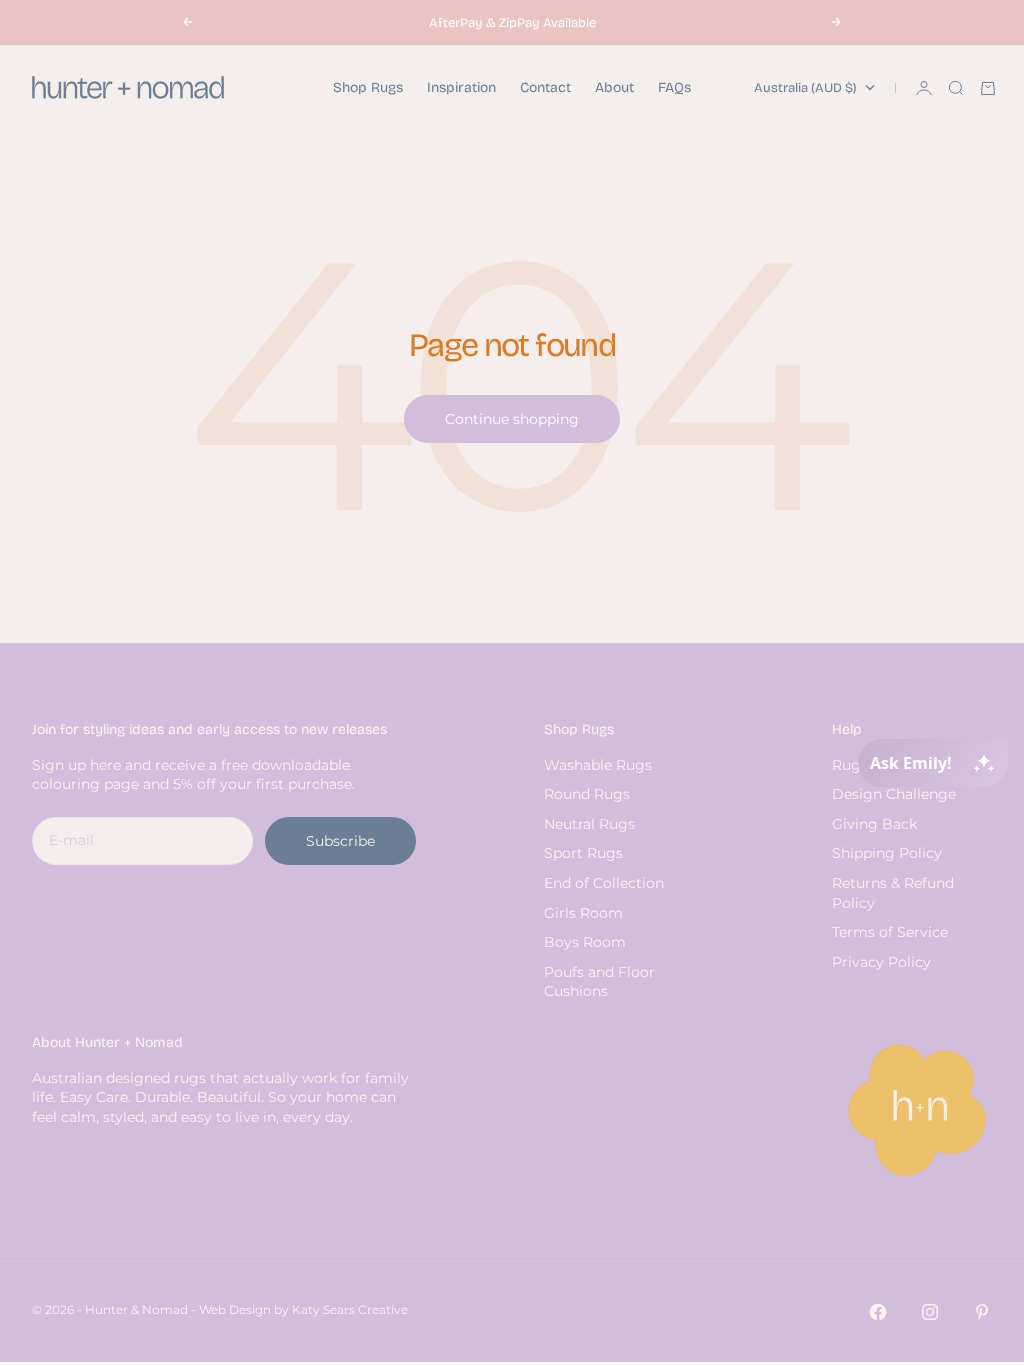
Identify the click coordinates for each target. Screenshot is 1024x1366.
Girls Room (583, 913)
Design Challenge (894, 794)
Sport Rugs (583, 853)
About (614, 87)
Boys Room (585, 942)
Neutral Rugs (589, 824)
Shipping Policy (887, 853)
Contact (545, 87)
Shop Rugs (368, 87)
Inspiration (461, 87)
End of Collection (604, 883)
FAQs (674, 87)
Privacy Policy (881, 962)
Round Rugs (587, 794)
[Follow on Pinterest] (982, 1312)
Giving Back (874, 824)
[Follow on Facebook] (878, 1312)
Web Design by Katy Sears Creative (303, 1309)
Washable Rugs (598, 765)
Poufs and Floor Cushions (599, 982)
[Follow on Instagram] (930, 1312)
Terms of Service (890, 932)
